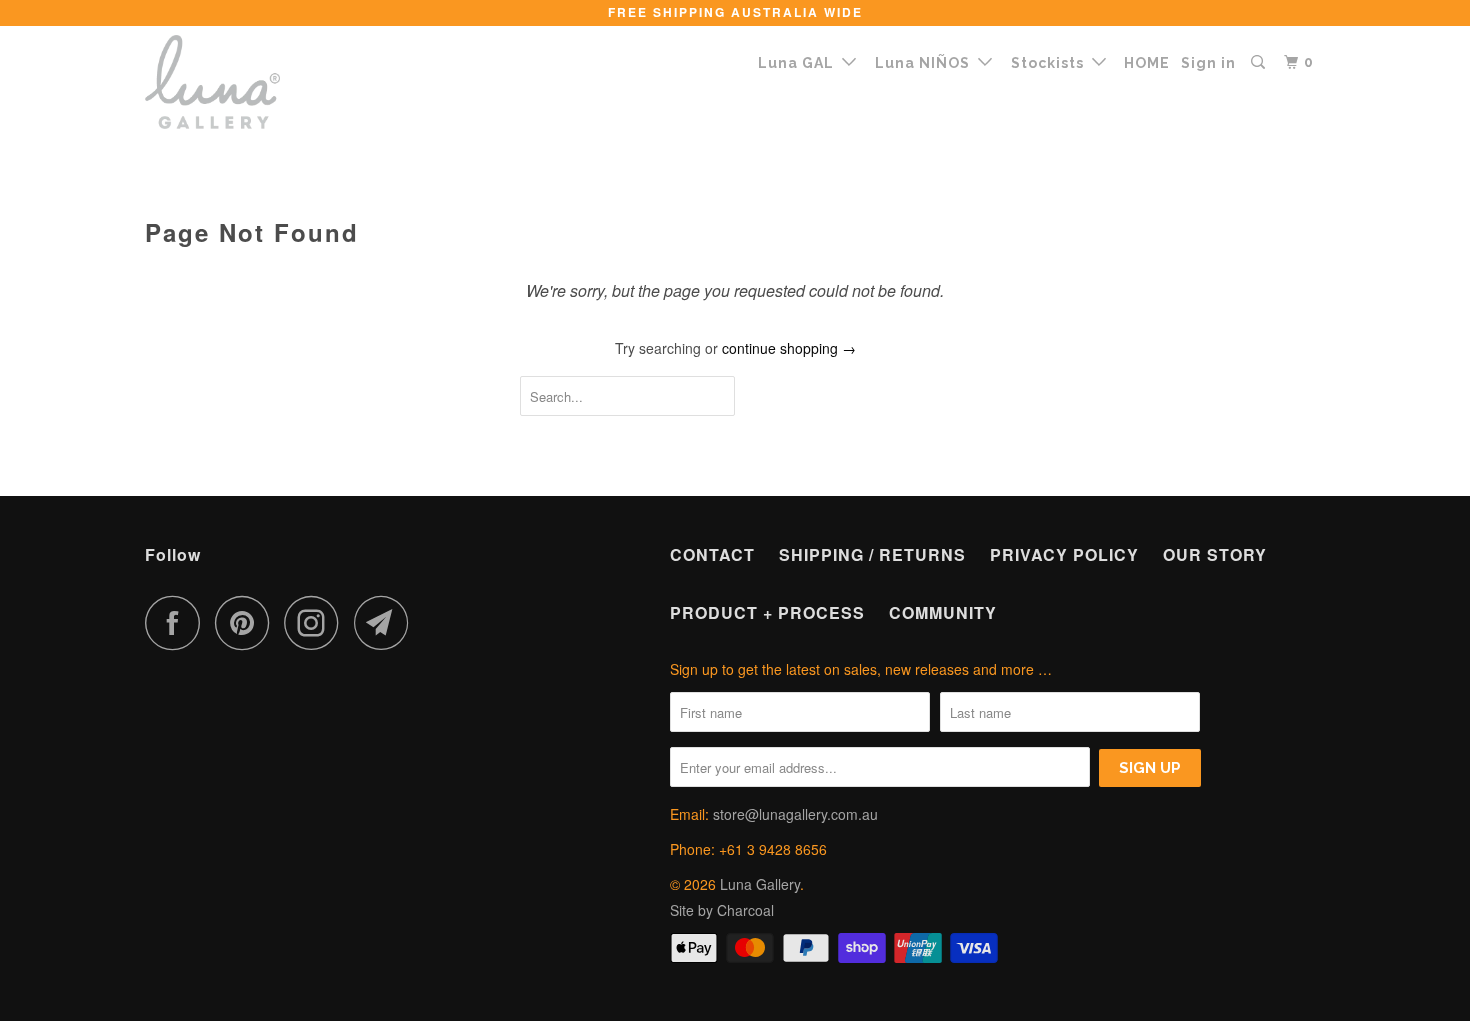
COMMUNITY (943, 612)
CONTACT (712, 554)
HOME (1147, 63)
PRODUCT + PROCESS (767, 612)
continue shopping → (789, 348)
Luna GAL (800, 63)
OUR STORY (1215, 554)
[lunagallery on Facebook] (178, 622)
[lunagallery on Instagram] (317, 622)
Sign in (1208, 63)
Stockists (1051, 63)
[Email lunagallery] (387, 622)
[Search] (1260, 62)
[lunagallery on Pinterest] (247, 622)
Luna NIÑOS (926, 63)
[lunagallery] (247, 82)
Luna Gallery (760, 884)
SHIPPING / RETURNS (872, 554)
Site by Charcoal (722, 910)
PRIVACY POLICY (1064, 554)
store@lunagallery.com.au (795, 814)
